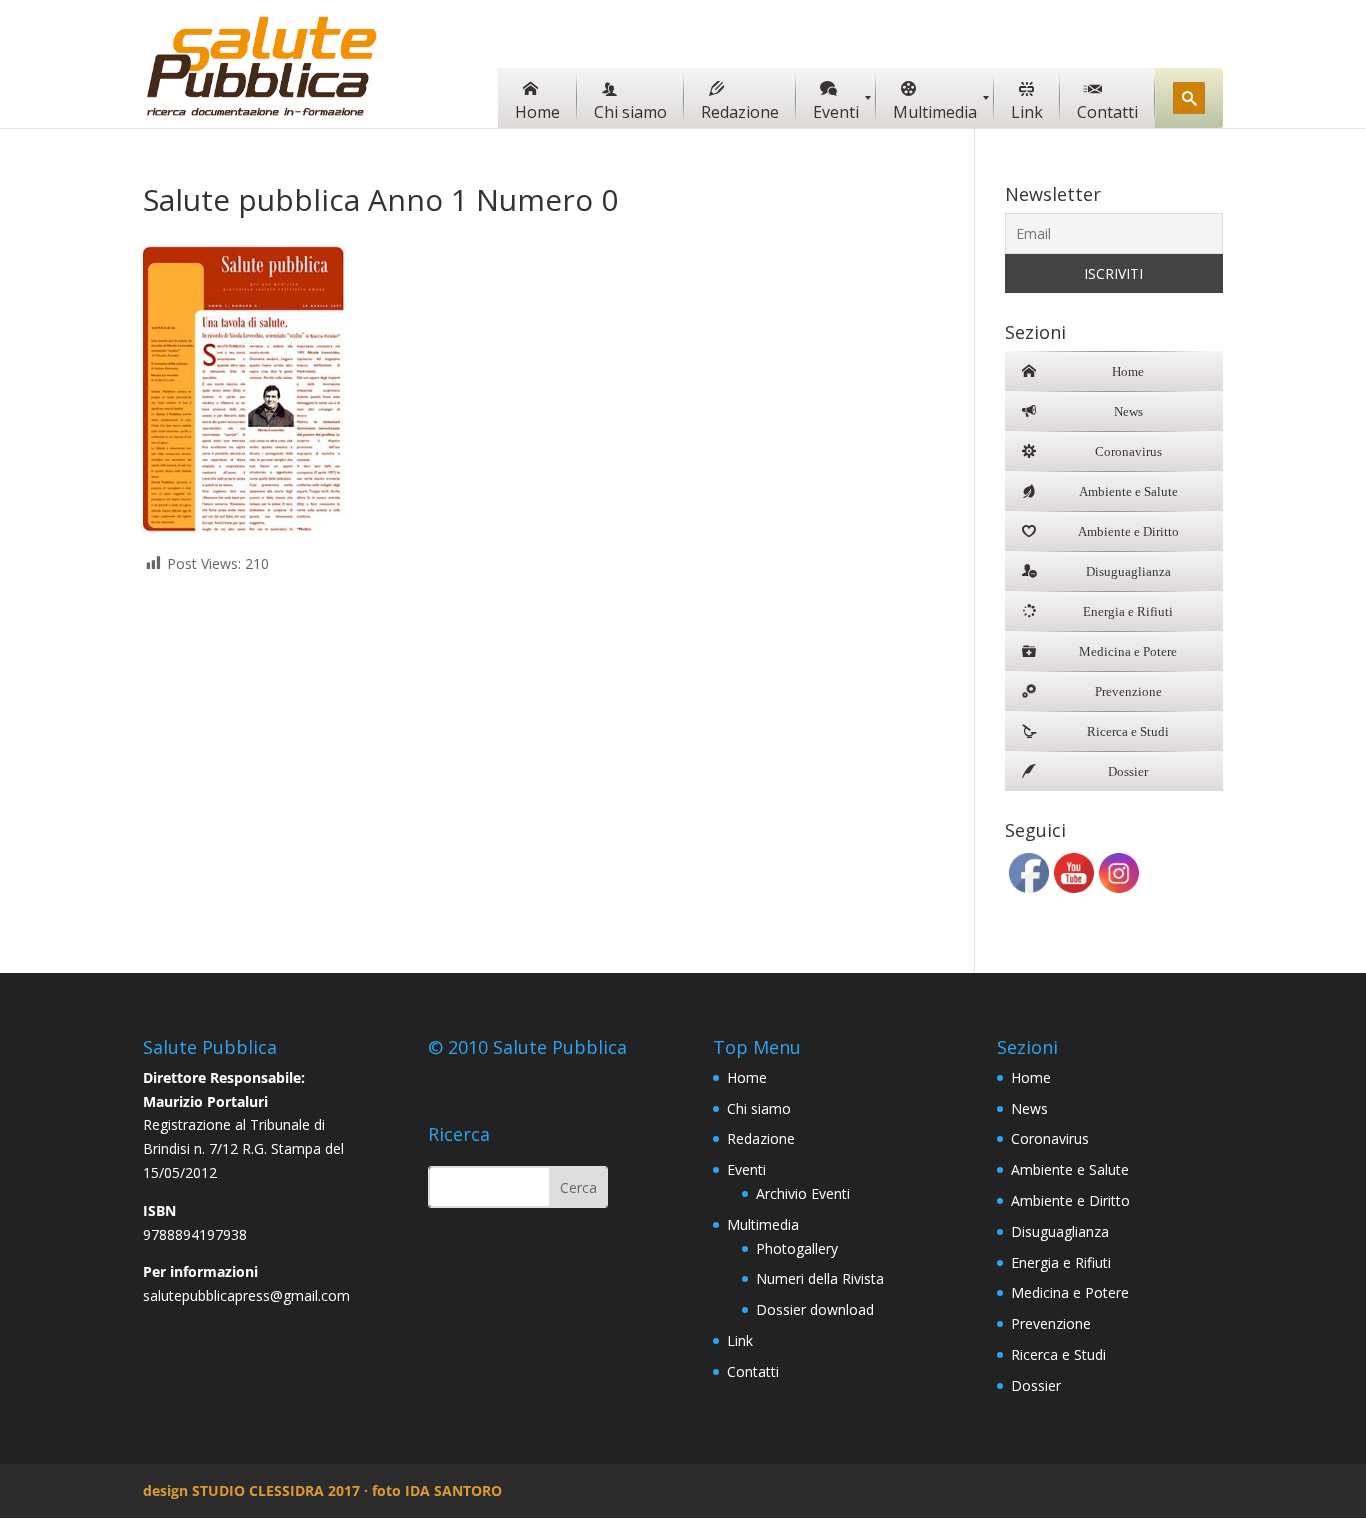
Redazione (761, 1138)
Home (747, 1077)
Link (740, 1340)
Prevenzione (1051, 1323)
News (1029, 1108)
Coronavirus (1050, 1138)
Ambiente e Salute (1070, 1169)
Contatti (753, 1371)
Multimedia (763, 1224)
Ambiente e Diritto (1070, 1200)
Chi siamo (759, 1108)
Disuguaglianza (1060, 1231)
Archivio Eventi (803, 1193)
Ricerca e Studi (1058, 1354)
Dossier (1036, 1385)
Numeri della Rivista (820, 1278)
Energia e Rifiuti (1061, 1262)
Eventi (746, 1169)
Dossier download (815, 1309)
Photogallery (797, 1248)
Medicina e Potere (1070, 1292)
